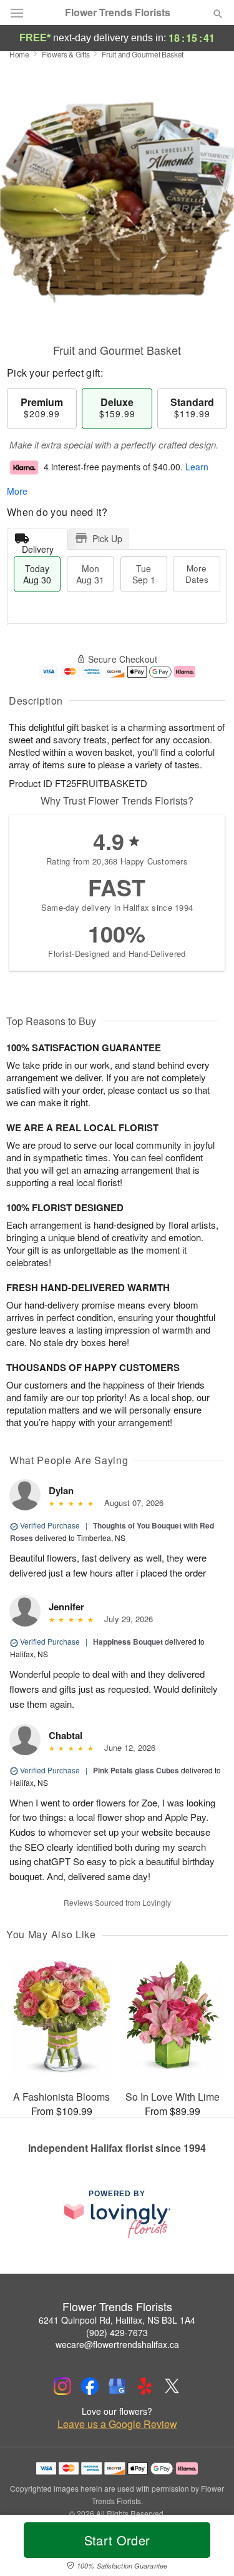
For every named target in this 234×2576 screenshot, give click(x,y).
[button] (207, 2548)
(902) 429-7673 (117, 2332)
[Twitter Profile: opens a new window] (172, 2386)
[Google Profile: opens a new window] (117, 2386)
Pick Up (107, 538)
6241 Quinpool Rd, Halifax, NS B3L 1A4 (117, 2320)
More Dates (197, 574)
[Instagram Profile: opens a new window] (62, 2386)
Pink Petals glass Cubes (136, 1770)
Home (19, 54)
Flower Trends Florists (118, 12)
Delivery (38, 546)
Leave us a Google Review (117, 2424)
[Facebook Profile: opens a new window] (90, 2386)
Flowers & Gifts (66, 54)
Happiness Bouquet (128, 1642)
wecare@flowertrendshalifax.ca (117, 2344)
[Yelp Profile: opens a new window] (145, 2386)
